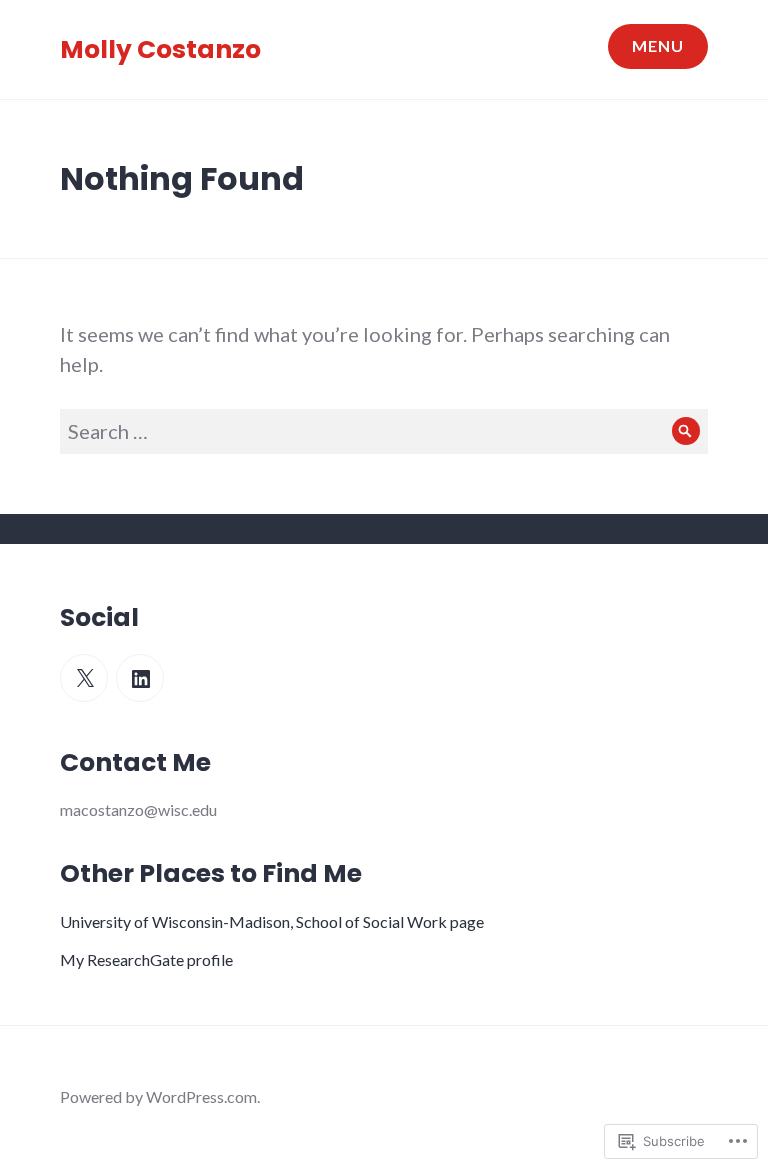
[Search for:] (384, 431)
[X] (84, 678)
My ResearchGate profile (146, 959)
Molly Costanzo (160, 49)
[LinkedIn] (140, 678)
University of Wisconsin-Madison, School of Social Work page (272, 921)
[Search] (685, 431)
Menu (658, 45)
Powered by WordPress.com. (160, 1096)
